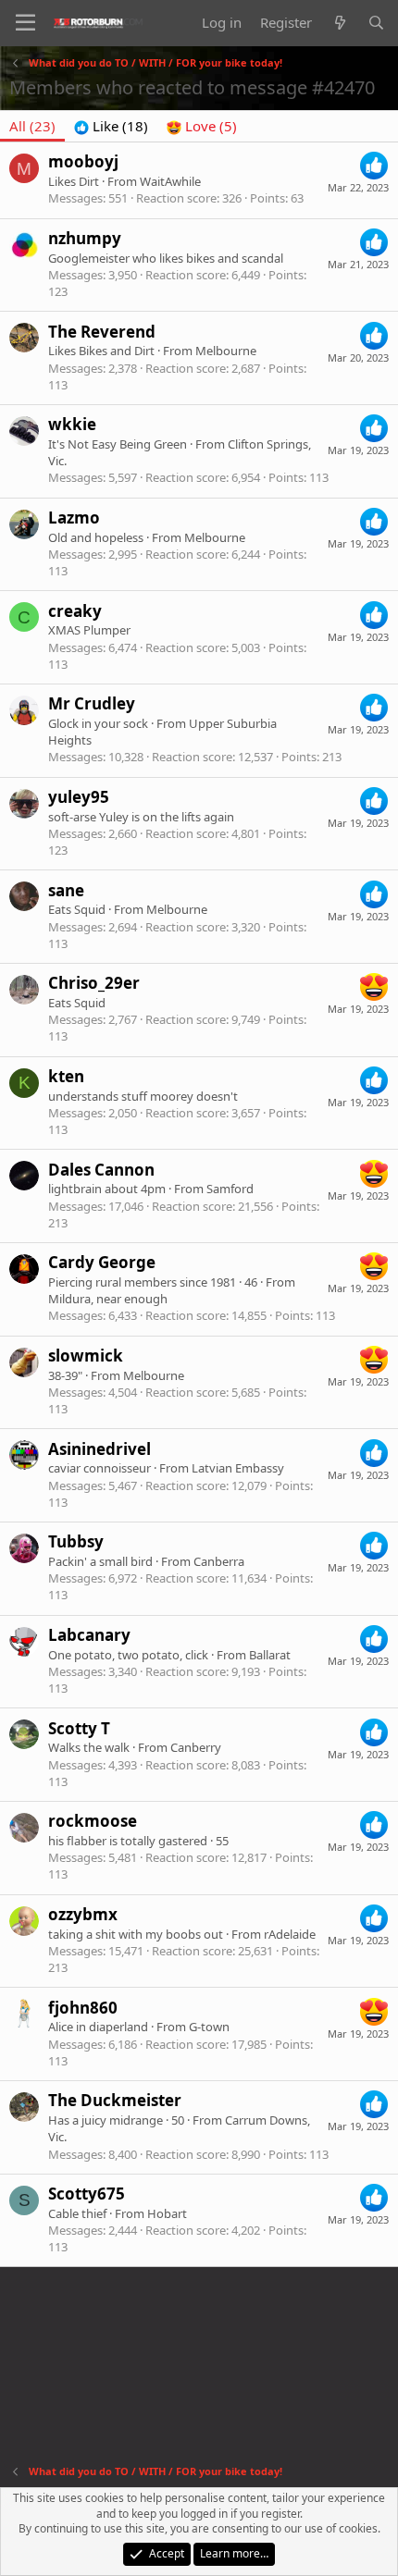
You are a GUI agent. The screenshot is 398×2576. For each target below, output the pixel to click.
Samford (230, 1189)
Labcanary (89, 1635)
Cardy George (102, 1262)
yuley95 (79, 797)
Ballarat (270, 1655)
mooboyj (83, 161)
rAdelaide (290, 1934)
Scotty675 (87, 2194)
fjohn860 (83, 2008)
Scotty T (79, 1728)
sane (66, 890)
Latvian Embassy (238, 1468)
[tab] (111, 126)
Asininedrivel (99, 1449)
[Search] (376, 23)
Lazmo (74, 518)
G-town (209, 2027)
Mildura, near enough (108, 1299)
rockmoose (93, 1821)
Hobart (167, 2213)
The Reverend (102, 332)
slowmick (86, 1356)
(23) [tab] (32, 126)
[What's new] (339, 23)
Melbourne (226, 351)
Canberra (219, 1561)
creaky (75, 611)
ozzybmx (83, 1914)
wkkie (72, 424)
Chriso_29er (94, 983)
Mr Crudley (92, 703)
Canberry (196, 1747)
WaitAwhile (170, 181)
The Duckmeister (115, 2100)
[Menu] (25, 23)
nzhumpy (85, 238)
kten (66, 1076)
